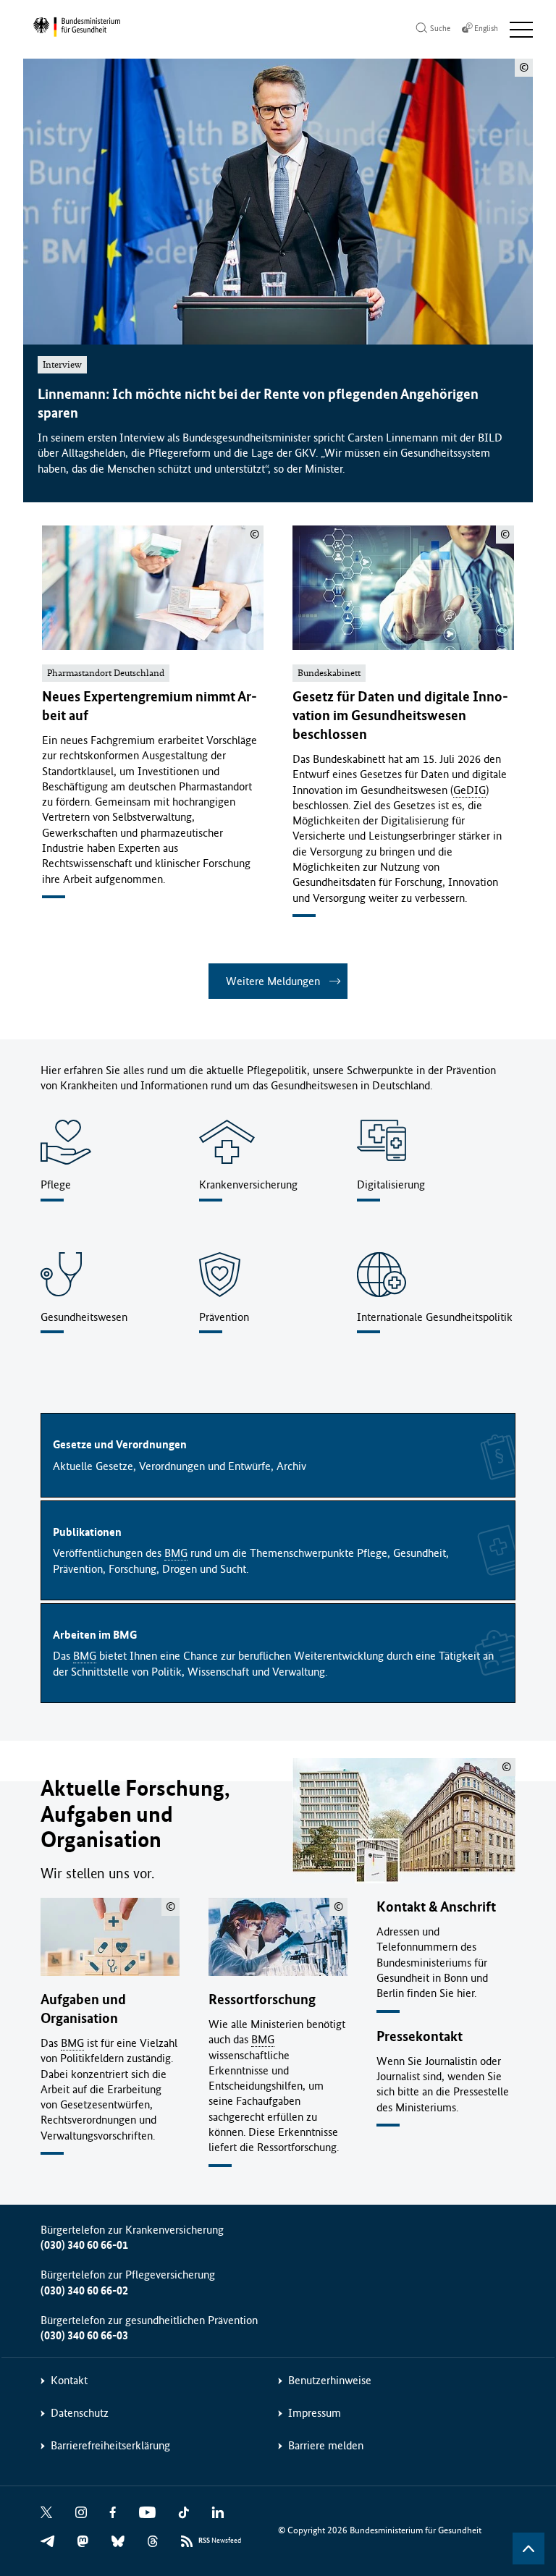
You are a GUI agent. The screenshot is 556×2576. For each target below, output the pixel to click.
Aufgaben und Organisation (83, 2009)
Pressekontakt (420, 2036)
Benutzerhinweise (330, 2380)
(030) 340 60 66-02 (84, 2290)
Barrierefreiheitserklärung (110, 2445)
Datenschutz (80, 2413)
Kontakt (69, 2380)
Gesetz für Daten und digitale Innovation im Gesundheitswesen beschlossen (400, 715)
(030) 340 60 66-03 (84, 2335)
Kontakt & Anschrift (436, 1907)
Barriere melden (326, 2445)
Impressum (315, 2413)
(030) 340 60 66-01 (84, 2245)
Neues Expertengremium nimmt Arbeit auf (149, 706)
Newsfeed (220, 2541)
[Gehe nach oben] (528, 2548)
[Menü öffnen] (521, 30)
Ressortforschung (262, 1999)
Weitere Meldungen (273, 981)
